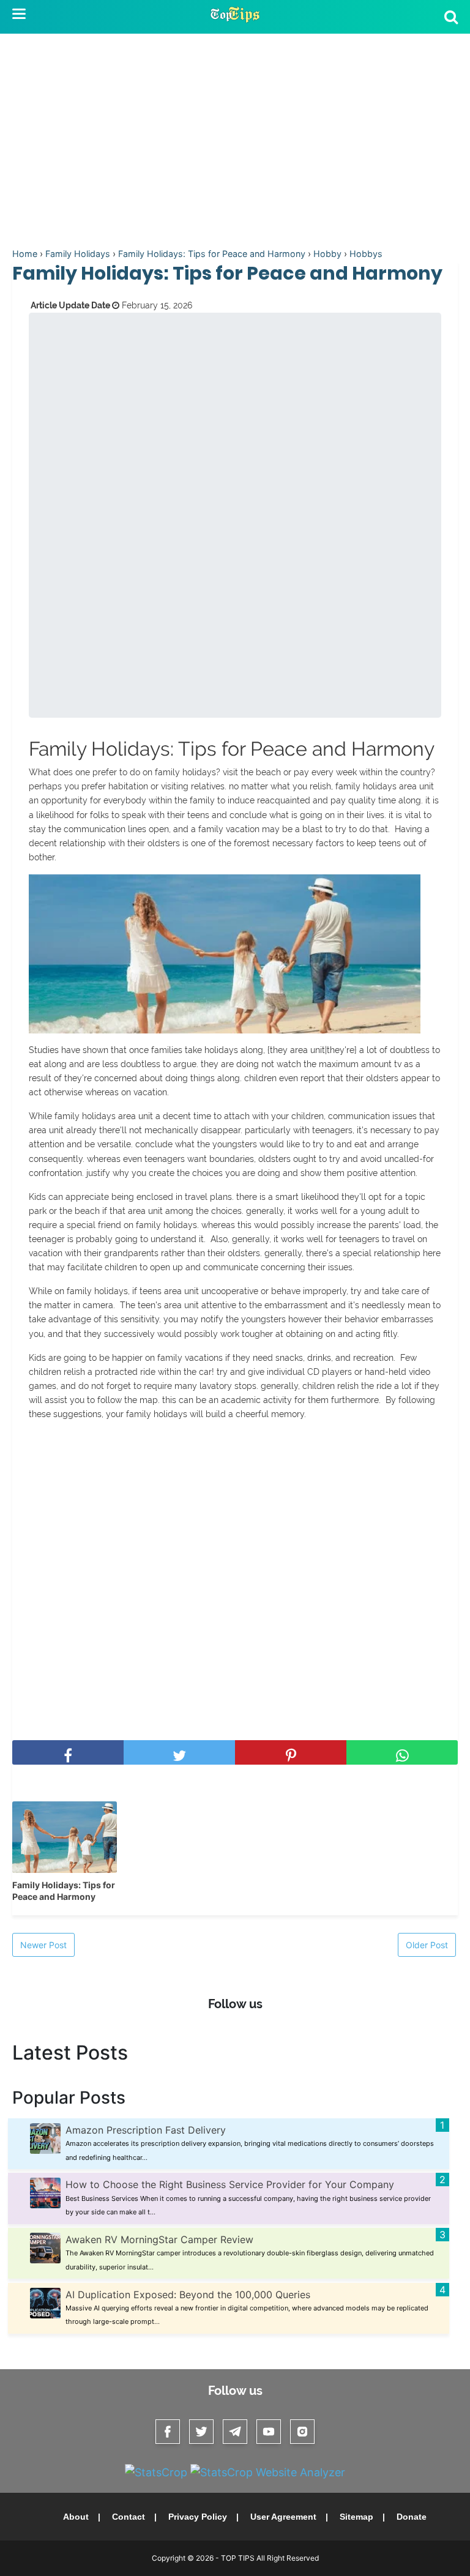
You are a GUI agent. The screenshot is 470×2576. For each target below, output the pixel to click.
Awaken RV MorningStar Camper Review (159, 2239)
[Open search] (451, 17)
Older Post (427, 1945)
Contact (129, 2517)
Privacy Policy (198, 2517)
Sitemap (356, 2517)
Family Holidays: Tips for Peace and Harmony (64, 1891)
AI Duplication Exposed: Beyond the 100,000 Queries (188, 2295)
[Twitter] (201, 2432)
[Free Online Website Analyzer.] (156, 2472)
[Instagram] (302, 2432)
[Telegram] (235, 2432)
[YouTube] (269, 2432)
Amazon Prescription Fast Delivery (146, 2130)
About (76, 2517)
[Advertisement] (235, 143)
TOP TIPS (239, 2558)
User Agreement (283, 2517)
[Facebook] (168, 2432)
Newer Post (43, 1945)
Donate (412, 2517)
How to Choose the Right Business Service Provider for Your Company (230, 2184)
